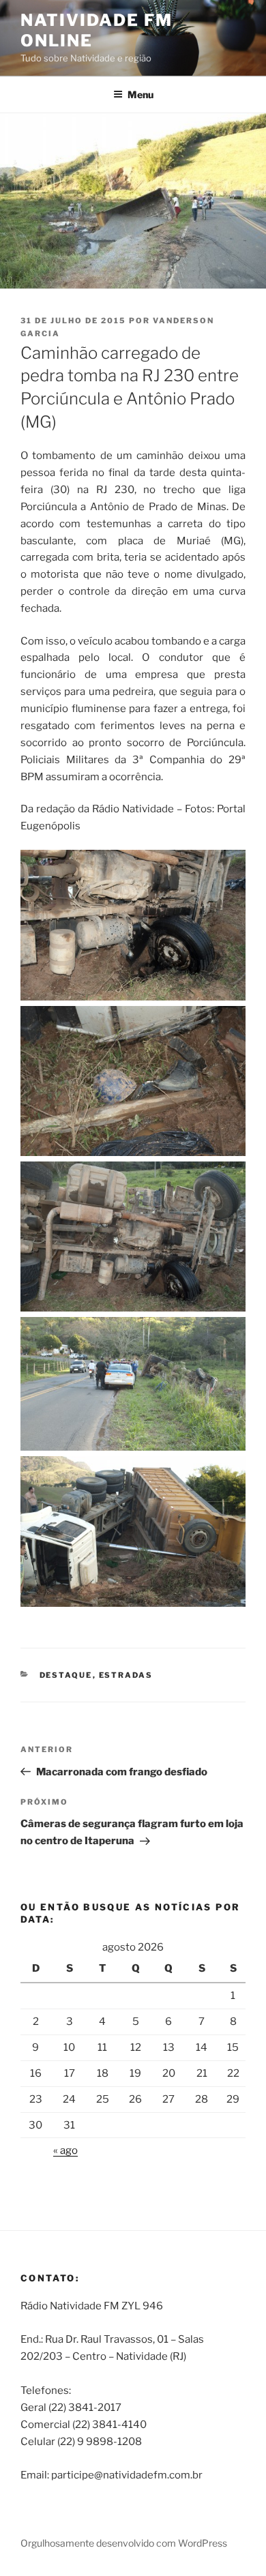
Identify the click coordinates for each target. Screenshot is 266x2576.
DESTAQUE (66, 1675)
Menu (141, 94)
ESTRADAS (126, 1675)
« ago (65, 2150)
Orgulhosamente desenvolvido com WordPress (124, 2543)
